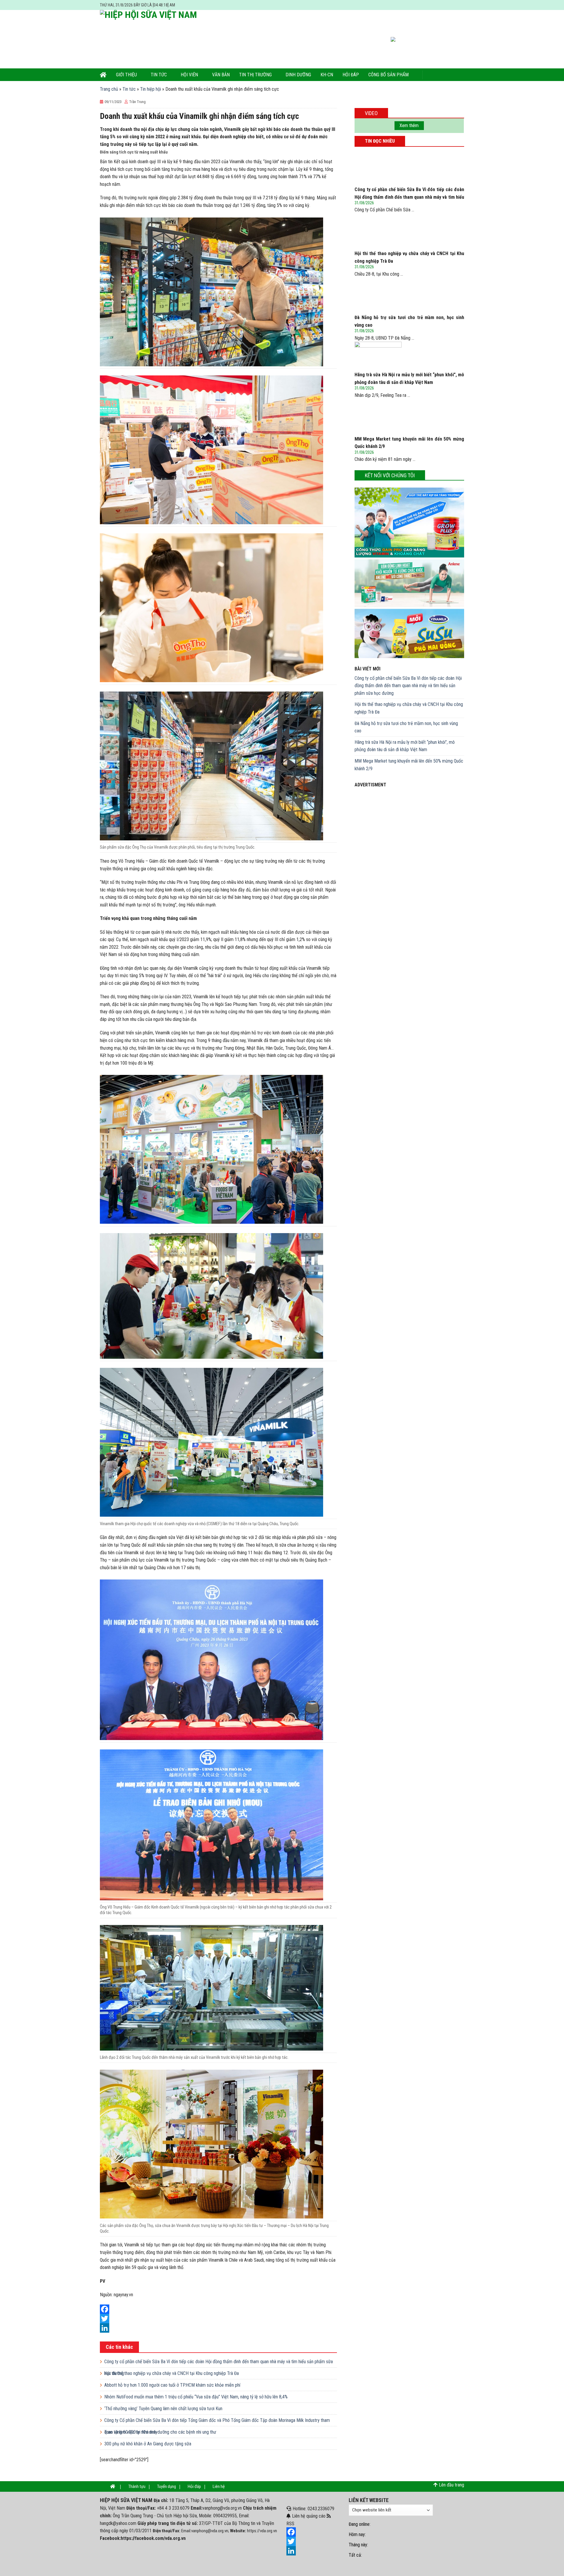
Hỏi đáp (351, 75)
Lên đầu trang (451, 2485)
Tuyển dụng (167, 2486)
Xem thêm (409, 125)
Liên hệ (219, 2486)
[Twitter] (218, 2319)
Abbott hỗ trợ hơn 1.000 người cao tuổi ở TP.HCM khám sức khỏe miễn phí (172, 2385)
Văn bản (221, 75)
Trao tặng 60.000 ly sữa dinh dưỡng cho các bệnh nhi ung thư (160, 2432)
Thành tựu (137, 2486)
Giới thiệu (126, 75)
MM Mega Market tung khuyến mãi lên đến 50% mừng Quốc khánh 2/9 (409, 765)
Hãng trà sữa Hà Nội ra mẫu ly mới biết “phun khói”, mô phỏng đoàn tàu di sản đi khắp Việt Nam (405, 746)
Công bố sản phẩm (388, 75)
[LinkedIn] (218, 2328)
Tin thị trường (255, 75)
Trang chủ (109, 89)
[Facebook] (218, 2309)
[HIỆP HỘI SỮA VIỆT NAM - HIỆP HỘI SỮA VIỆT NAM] (154, 39)
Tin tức (159, 75)
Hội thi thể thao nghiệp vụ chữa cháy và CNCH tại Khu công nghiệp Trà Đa (172, 2373)
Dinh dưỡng (298, 75)
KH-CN (327, 75)
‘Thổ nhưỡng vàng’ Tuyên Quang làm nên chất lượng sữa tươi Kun (163, 2409)
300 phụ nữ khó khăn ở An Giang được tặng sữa (148, 2444)
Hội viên (189, 75)
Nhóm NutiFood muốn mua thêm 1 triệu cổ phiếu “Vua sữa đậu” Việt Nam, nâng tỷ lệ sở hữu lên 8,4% (196, 2397)
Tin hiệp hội (151, 89)
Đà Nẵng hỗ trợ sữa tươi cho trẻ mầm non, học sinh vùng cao (406, 727)
